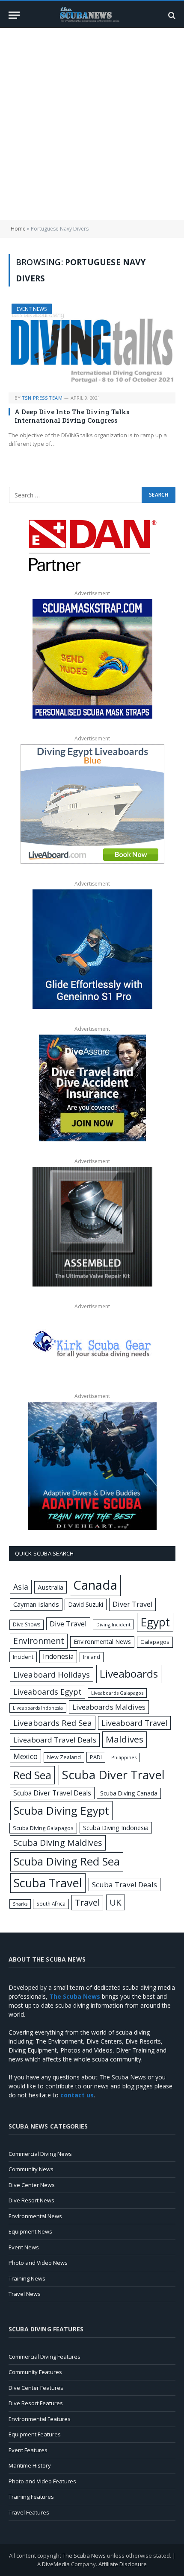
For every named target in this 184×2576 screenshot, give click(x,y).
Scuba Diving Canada (129, 1793)
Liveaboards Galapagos (117, 1693)
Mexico (25, 1756)
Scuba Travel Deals (125, 1884)
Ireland (92, 1657)
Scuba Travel (48, 1883)
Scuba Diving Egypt (61, 1810)
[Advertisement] (92, 124)
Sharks (20, 1904)
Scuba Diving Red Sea (67, 1861)
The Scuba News (84, 2556)
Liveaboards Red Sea (53, 1723)
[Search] (171, 15)
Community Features (35, 2372)
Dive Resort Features (36, 2403)
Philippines (124, 1757)
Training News (27, 2278)
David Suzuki (86, 1604)
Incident (23, 1657)
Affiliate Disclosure (123, 2564)
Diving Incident (113, 1624)
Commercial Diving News (40, 2154)
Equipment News (30, 2231)
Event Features (28, 2450)
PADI (96, 1757)
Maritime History (30, 2465)
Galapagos (155, 1642)
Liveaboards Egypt (47, 1692)
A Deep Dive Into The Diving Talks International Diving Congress (72, 416)
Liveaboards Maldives (109, 1707)
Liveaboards (129, 1674)
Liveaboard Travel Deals (55, 1740)
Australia (50, 1587)
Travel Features (29, 2512)
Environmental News (102, 1642)
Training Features (31, 2497)
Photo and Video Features (42, 2481)
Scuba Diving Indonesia (116, 1827)
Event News (32, 309)
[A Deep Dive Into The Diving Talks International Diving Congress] (92, 348)
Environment (39, 1641)
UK (116, 1902)
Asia (21, 1587)
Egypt (155, 1622)
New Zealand (64, 1757)
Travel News (25, 2294)
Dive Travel (68, 1624)
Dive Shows (27, 1624)
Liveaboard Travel (134, 1723)
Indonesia (58, 1656)
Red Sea (32, 1775)
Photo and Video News (38, 2263)
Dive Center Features (36, 2388)
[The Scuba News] (92, 15)
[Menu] (14, 15)
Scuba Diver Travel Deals (52, 1793)
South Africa (51, 1903)
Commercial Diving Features (45, 2357)
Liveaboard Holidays (52, 1674)
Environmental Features (40, 2419)
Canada (95, 1585)
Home (18, 229)
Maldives (125, 1739)
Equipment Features (35, 2434)
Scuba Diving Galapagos (43, 1828)
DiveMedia (56, 2564)
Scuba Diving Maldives (58, 1843)
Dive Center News (32, 2185)
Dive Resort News (31, 2200)
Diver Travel (132, 1604)
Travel (87, 1902)
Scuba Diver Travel (113, 1775)
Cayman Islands (36, 1604)
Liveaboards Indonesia (38, 1708)
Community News (31, 2169)
